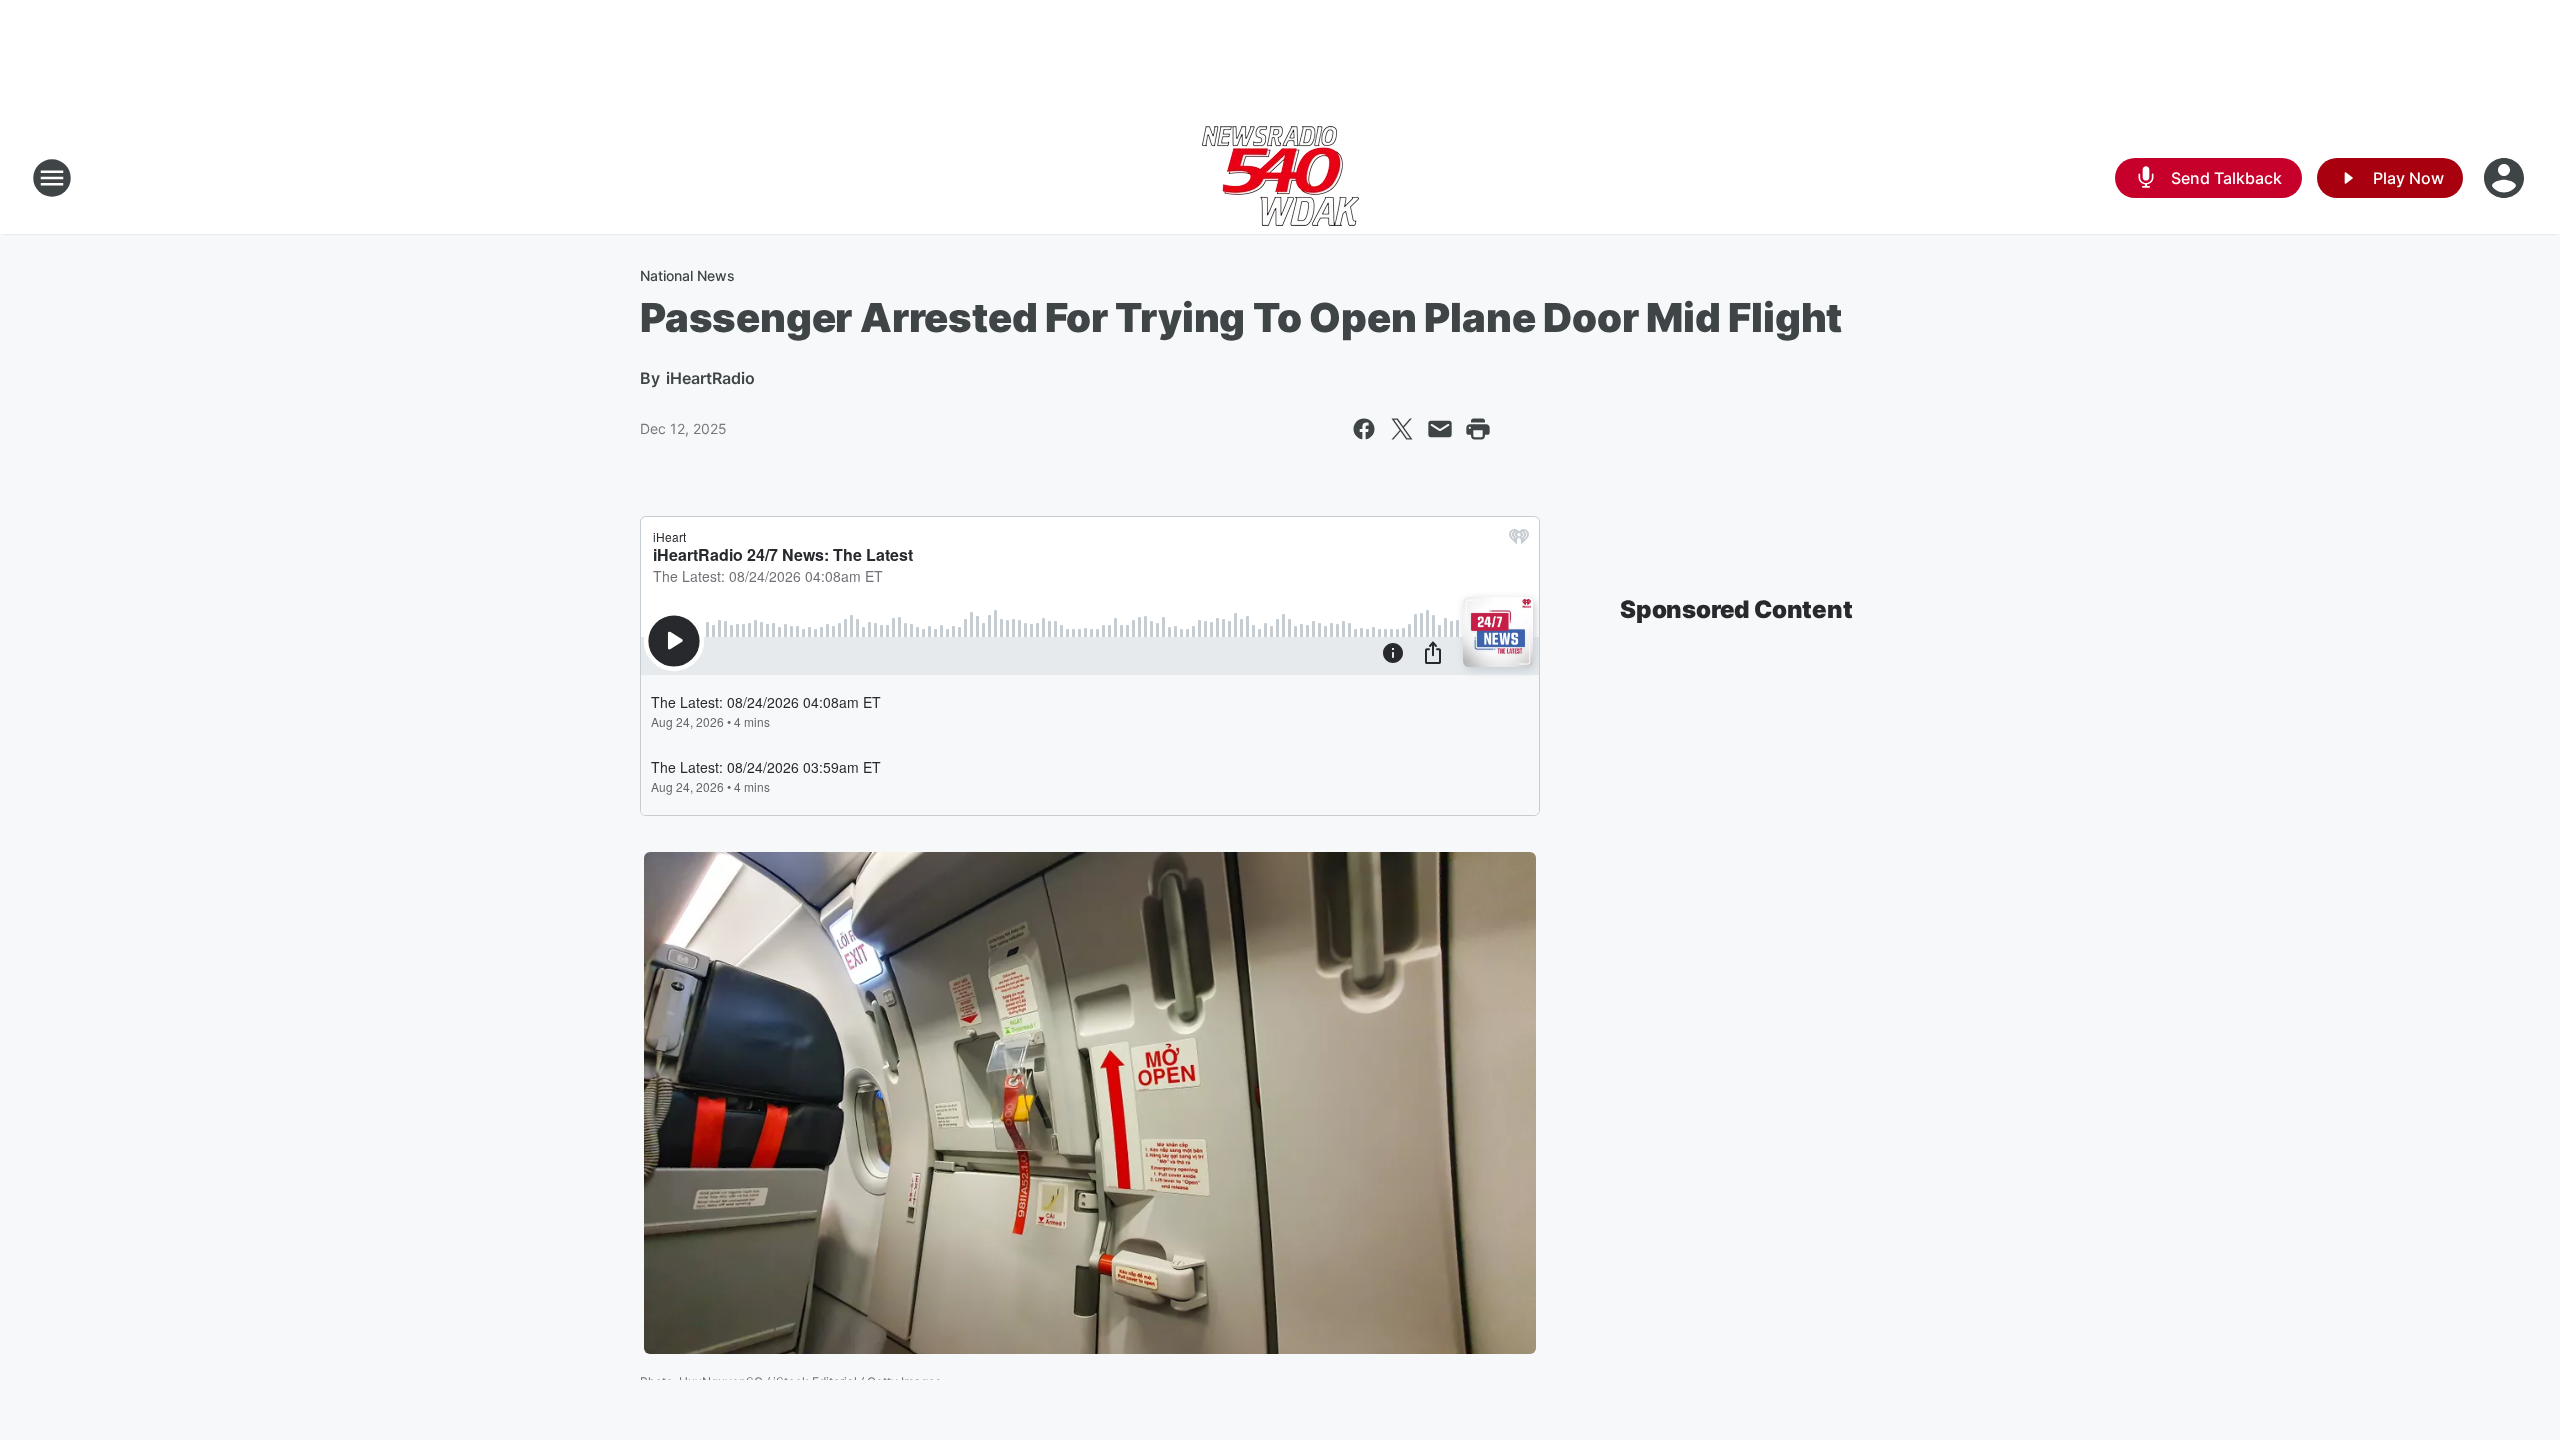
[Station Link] (1280, 178)
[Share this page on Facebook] (1364, 429)
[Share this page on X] (1402, 429)
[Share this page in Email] (1440, 429)
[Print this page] (1478, 429)
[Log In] (2506, 178)
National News (687, 275)
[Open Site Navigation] (52, 178)
